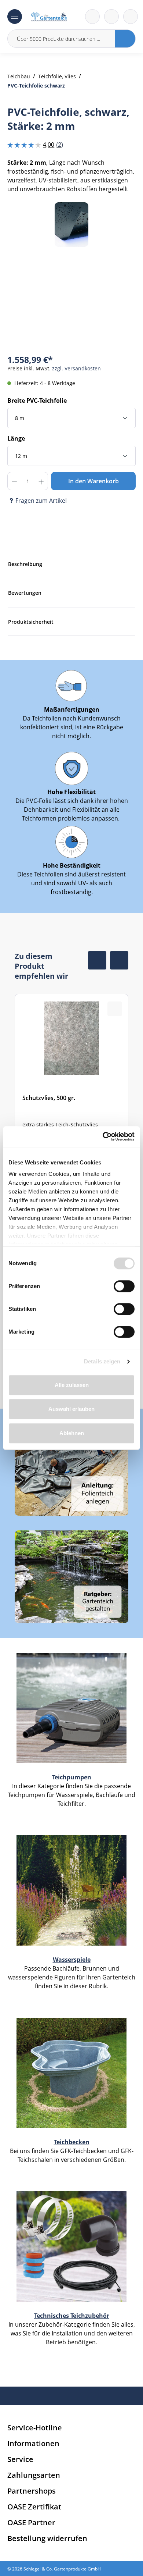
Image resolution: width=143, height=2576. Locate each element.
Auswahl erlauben (71, 1409)
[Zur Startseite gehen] (49, 17)
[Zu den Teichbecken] (71, 2072)
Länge (16, 438)
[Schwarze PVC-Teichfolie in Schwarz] (71, 225)
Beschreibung (25, 564)
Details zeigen (102, 1361)
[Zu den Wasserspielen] (71, 1890)
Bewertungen (25, 593)
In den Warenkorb (93, 481)
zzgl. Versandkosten (76, 368)
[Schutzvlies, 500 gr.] (71, 1083)
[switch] (124, 1286)
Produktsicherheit (31, 622)
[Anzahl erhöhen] (41, 481)
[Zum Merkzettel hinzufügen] (121, 217)
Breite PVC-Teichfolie (37, 401)
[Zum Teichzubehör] (71, 2246)
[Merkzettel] (92, 17)
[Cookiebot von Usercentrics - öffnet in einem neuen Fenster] (103, 1136)
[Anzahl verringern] (14, 481)
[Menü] (15, 17)
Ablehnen (72, 1433)
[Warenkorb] (111, 17)
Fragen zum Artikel (41, 501)
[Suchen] (125, 39)
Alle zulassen (72, 1385)
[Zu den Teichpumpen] (71, 1708)
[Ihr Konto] (131, 17)
